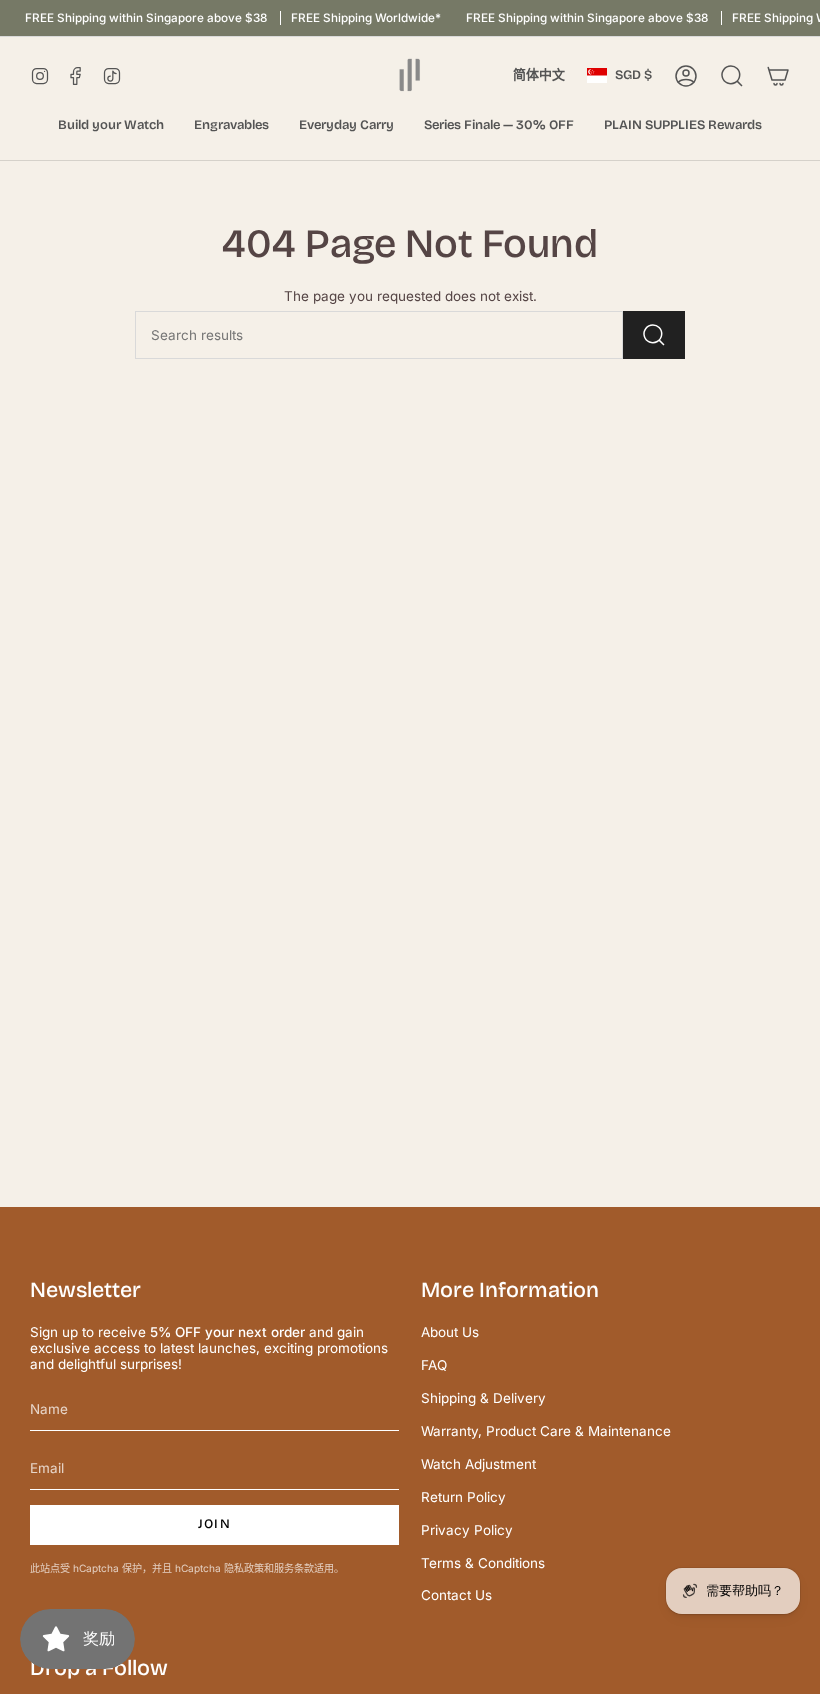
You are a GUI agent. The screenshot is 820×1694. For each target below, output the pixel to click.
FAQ (434, 1365)
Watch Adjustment (478, 1464)
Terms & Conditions (483, 1563)
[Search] (654, 335)
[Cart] (778, 76)
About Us (450, 1332)
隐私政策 (244, 1568)
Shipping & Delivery (483, 1398)
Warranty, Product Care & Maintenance (546, 1431)
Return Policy (463, 1497)
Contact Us (456, 1595)
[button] (111, 126)
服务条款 (294, 1568)
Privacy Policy (467, 1530)
